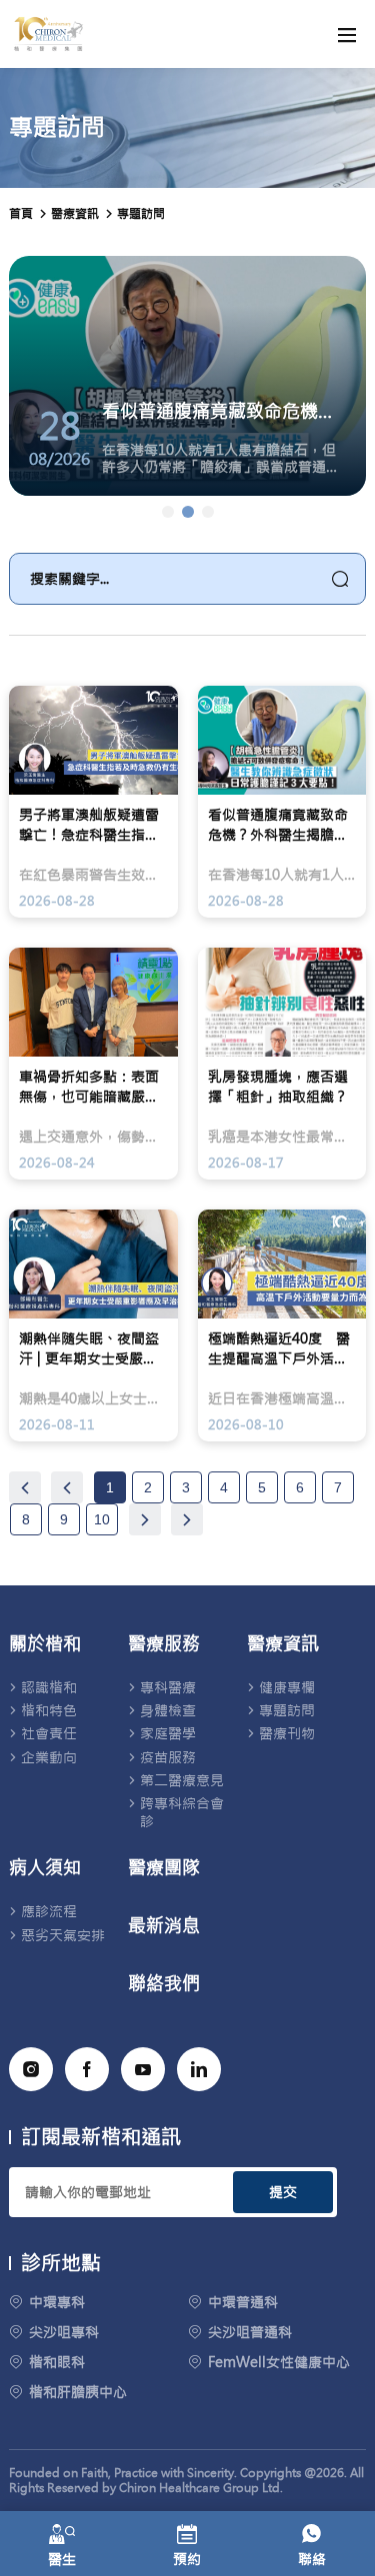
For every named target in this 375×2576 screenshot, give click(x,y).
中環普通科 (243, 2302)
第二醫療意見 (182, 1780)
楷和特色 (49, 1710)
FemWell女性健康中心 (279, 2362)
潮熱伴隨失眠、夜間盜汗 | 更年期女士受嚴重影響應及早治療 (89, 1349)
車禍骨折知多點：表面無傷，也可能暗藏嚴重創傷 (89, 1087)
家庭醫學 (168, 1733)
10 (102, 1519)
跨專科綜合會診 (182, 1812)
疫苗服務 (168, 1757)
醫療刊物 (287, 1733)
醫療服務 (164, 1644)
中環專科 (57, 2302)
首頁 (21, 214)
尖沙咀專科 (64, 2332)
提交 (283, 2192)
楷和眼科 (57, 2362)
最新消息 (164, 1926)
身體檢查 (168, 1710)
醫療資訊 (283, 1644)
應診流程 (49, 1911)
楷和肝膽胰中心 (78, 2392)
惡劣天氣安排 (63, 1935)
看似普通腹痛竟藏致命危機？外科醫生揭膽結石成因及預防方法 (278, 825)
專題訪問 (141, 214)
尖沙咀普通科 (250, 2332)
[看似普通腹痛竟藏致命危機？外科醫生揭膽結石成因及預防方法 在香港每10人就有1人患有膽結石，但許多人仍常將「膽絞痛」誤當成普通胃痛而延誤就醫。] (188, 512)
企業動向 (49, 1757)
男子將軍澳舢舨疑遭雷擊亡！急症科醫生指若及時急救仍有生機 (89, 825)
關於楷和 (45, 1644)
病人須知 (45, 1868)
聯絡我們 (164, 1984)
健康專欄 (287, 1687)
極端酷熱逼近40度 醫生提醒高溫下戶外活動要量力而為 (279, 1349)
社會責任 (49, 1733)
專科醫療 (168, 1687)
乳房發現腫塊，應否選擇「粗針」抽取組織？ (278, 1087)
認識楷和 (49, 1687)
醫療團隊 (164, 1868)
